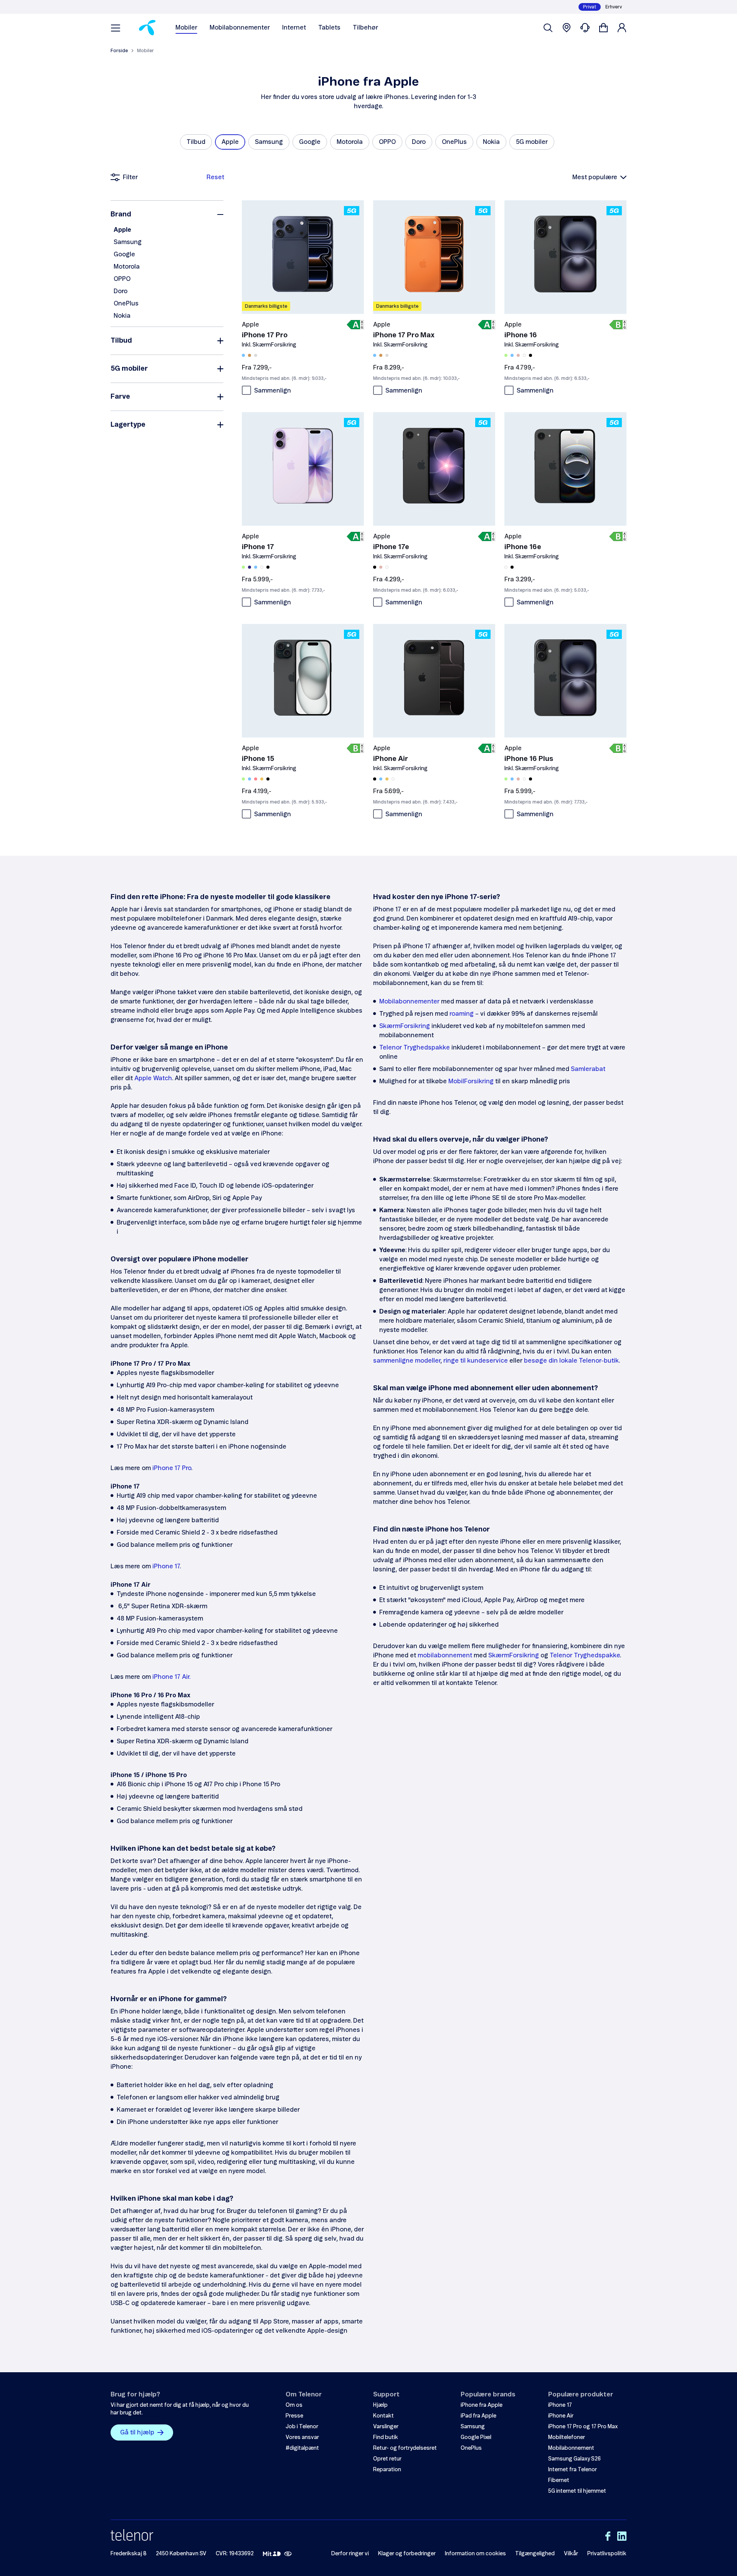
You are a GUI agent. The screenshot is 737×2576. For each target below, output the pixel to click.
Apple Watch (153, 1078)
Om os (294, 2405)
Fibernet (559, 2480)
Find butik (386, 2437)
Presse (294, 2416)
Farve (120, 397)
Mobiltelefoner (567, 2437)
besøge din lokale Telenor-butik (571, 1361)
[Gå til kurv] (603, 28)
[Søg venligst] (548, 28)
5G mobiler (129, 369)
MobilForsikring (471, 1081)
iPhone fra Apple (482, 2405)
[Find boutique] (567, 28)
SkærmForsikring (405, 1026)
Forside (119, 51)
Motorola (127, 267)
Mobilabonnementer (240, 28)
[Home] (147, 28)
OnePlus (126, 304)
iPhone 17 (166, 1566)
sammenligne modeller (407, 1361)
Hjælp (380, 2405)
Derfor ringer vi (350, 2554)
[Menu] (116, 28)
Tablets (329, 28)
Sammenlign (273, 391)
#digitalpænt (302, 2448)
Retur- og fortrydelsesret (405, 2448)
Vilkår (571, 2554)
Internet (294, 28)
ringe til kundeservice (476, 1361)
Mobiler (186, 28)
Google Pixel (476, 2437)
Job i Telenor (302, 2427)
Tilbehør (365, 28)
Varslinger (386, 2427)
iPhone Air (561, 2416)
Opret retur (387, 2459)
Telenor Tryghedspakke (415, 1048)
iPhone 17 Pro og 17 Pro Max (583, 2427)
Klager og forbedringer (407, 2554)
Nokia (122, 316)
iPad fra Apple (478, 2416)
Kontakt (383, 2416)
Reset (215, 177)
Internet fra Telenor (573, 2470)
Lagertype (128, 425)
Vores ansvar (302, 2437)
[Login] (622, 28)
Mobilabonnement (571, 2448)
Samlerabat (588, 1069)
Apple (122, 230)
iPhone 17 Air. (171, 1677)
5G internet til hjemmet (577, 2491)
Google (124, 254)
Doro (121, 291)
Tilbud (121, 341)
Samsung (128, 242)
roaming (462, 1014)
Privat (590, 7)
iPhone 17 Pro (172, 1468)
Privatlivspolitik (607, 2554)
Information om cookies (475, 2554)
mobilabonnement (445, 1655)
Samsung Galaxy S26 (574, 2459)
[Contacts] (585, 28)
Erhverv (614, 7)
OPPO (122, 279)
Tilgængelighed (535, 2554)
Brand (121, 215)
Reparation (387, 2470)
